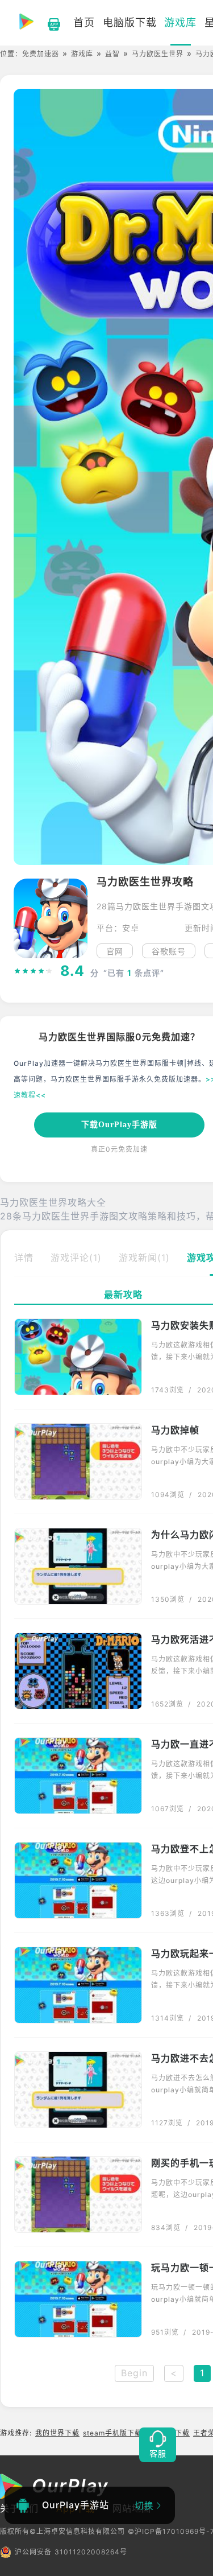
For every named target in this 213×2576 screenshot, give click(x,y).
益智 (112, 54)
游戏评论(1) (76, 1258)
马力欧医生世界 (158, 54)
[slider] (34, 971)
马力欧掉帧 (175, 1430)
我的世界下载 (57, 2433)
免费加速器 (41, 54)
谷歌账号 (169, 951)
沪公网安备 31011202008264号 (71, 2552)
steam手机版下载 (112, 2433)
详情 (24, 1258)
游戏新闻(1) (144, 1258)
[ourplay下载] (48, 23)
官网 (115, 951)
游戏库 (82, 54)
